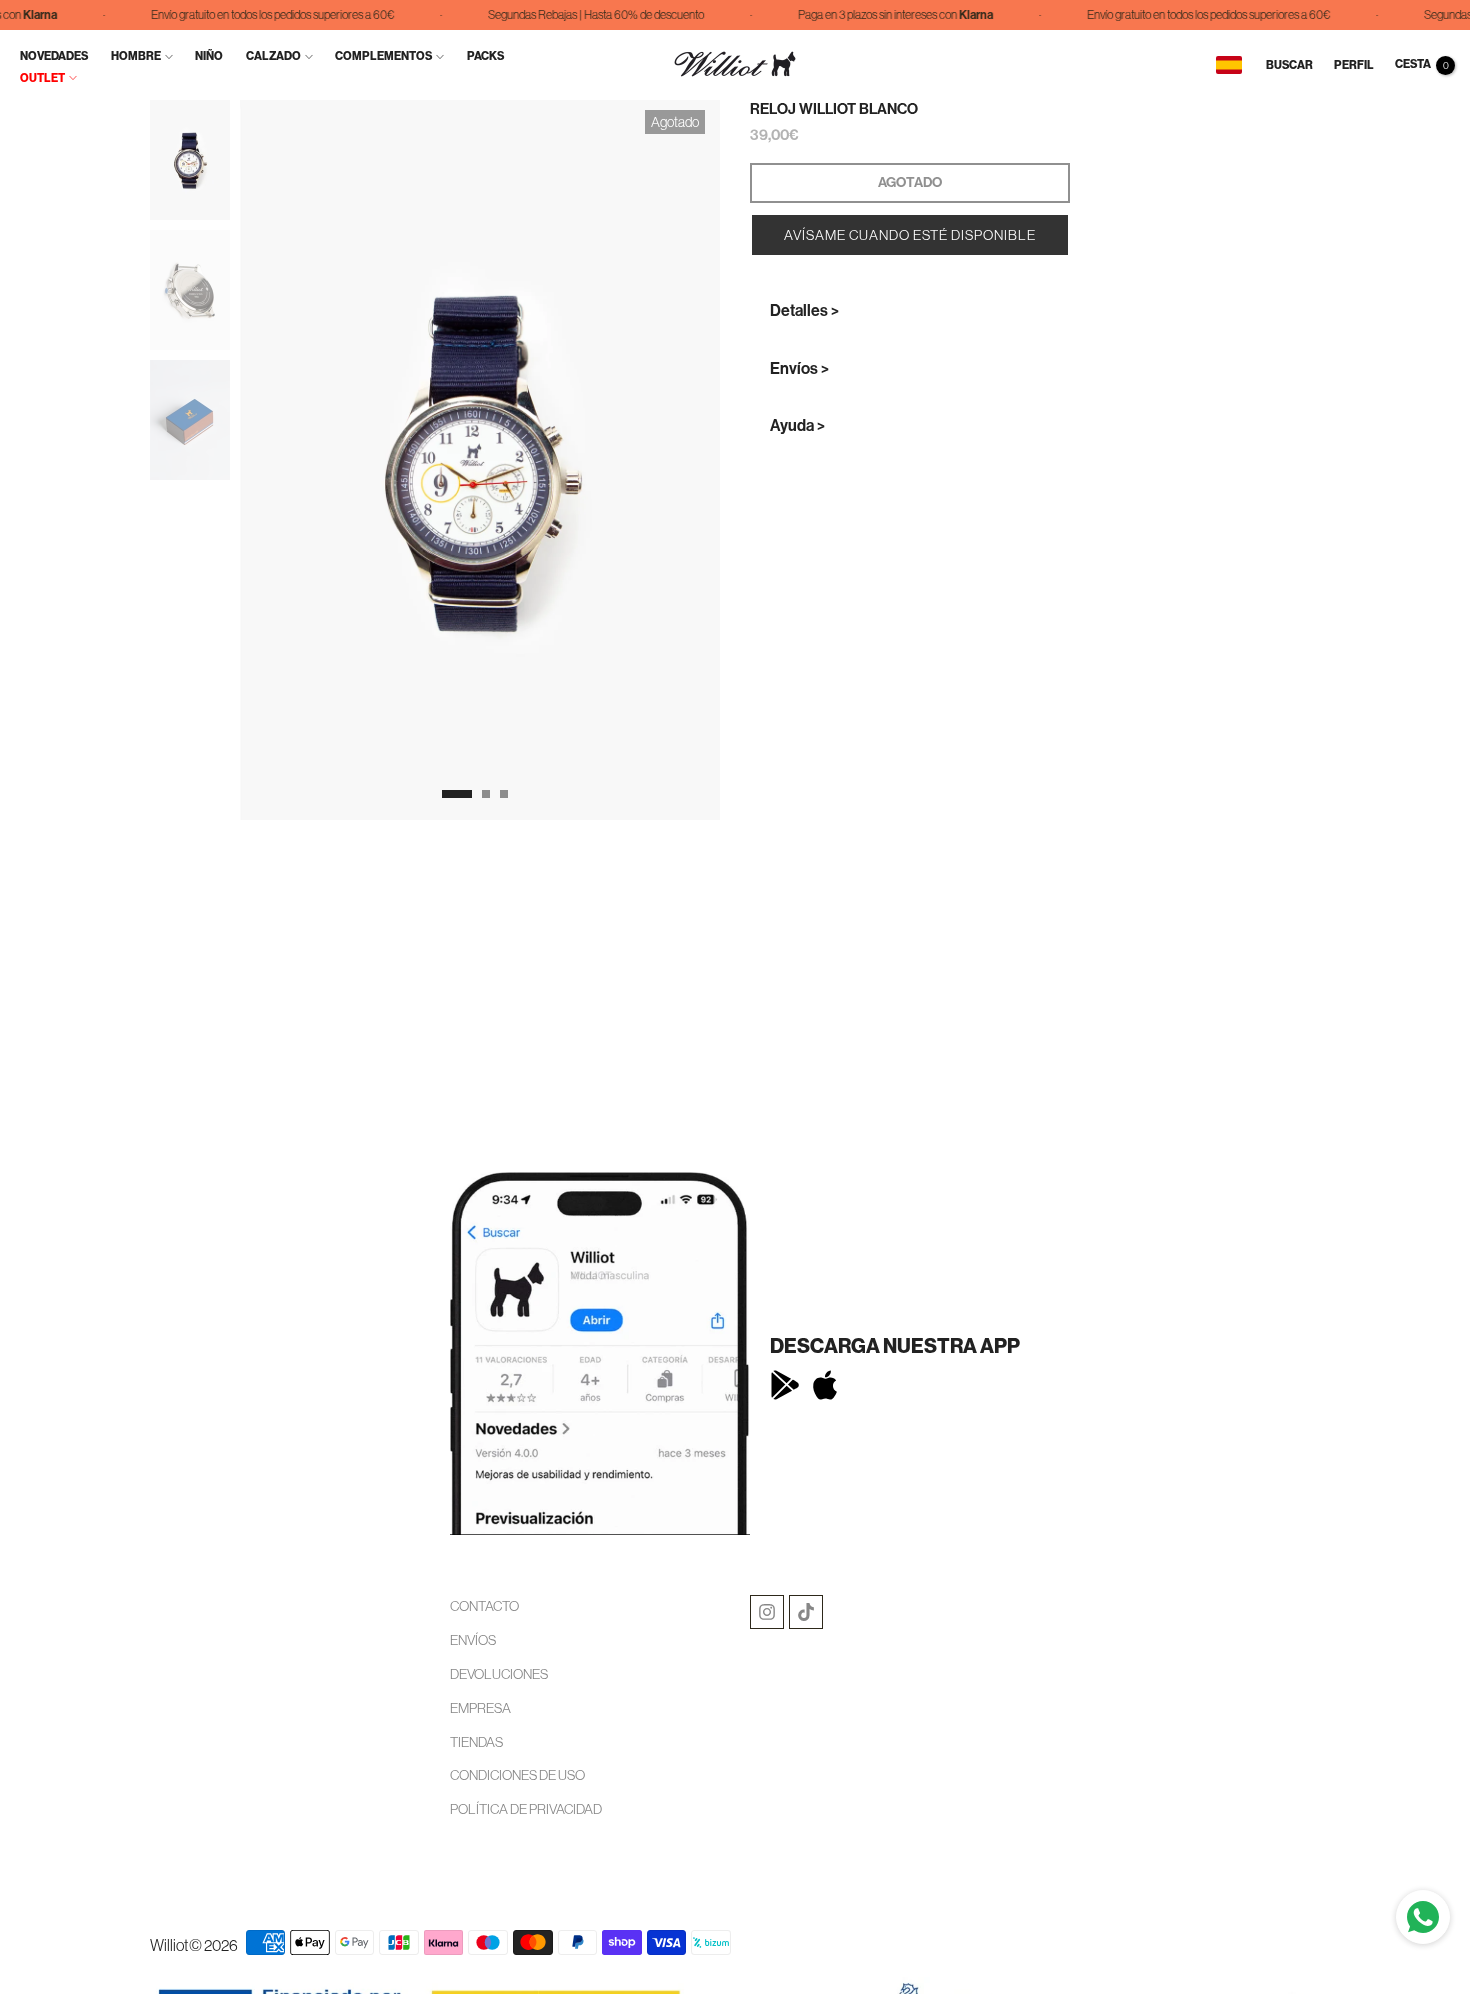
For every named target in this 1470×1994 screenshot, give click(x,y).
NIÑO (209, 56)
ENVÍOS (473, 1640)
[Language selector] (1229, 65)
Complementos (383, 56)
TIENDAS (476, 1742)
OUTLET (42, 78)
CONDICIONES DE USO (517, 1775)
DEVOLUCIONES (499, 1674)
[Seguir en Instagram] (767, 1612)
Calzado (273, 56)
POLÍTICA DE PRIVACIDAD (526, 1809)
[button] (910, 235)
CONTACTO (484, 1606)
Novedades (54, 56)
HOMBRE (136, 56)
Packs (485, 56)
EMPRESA (480, 1708)
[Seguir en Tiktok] (806, 1612)
